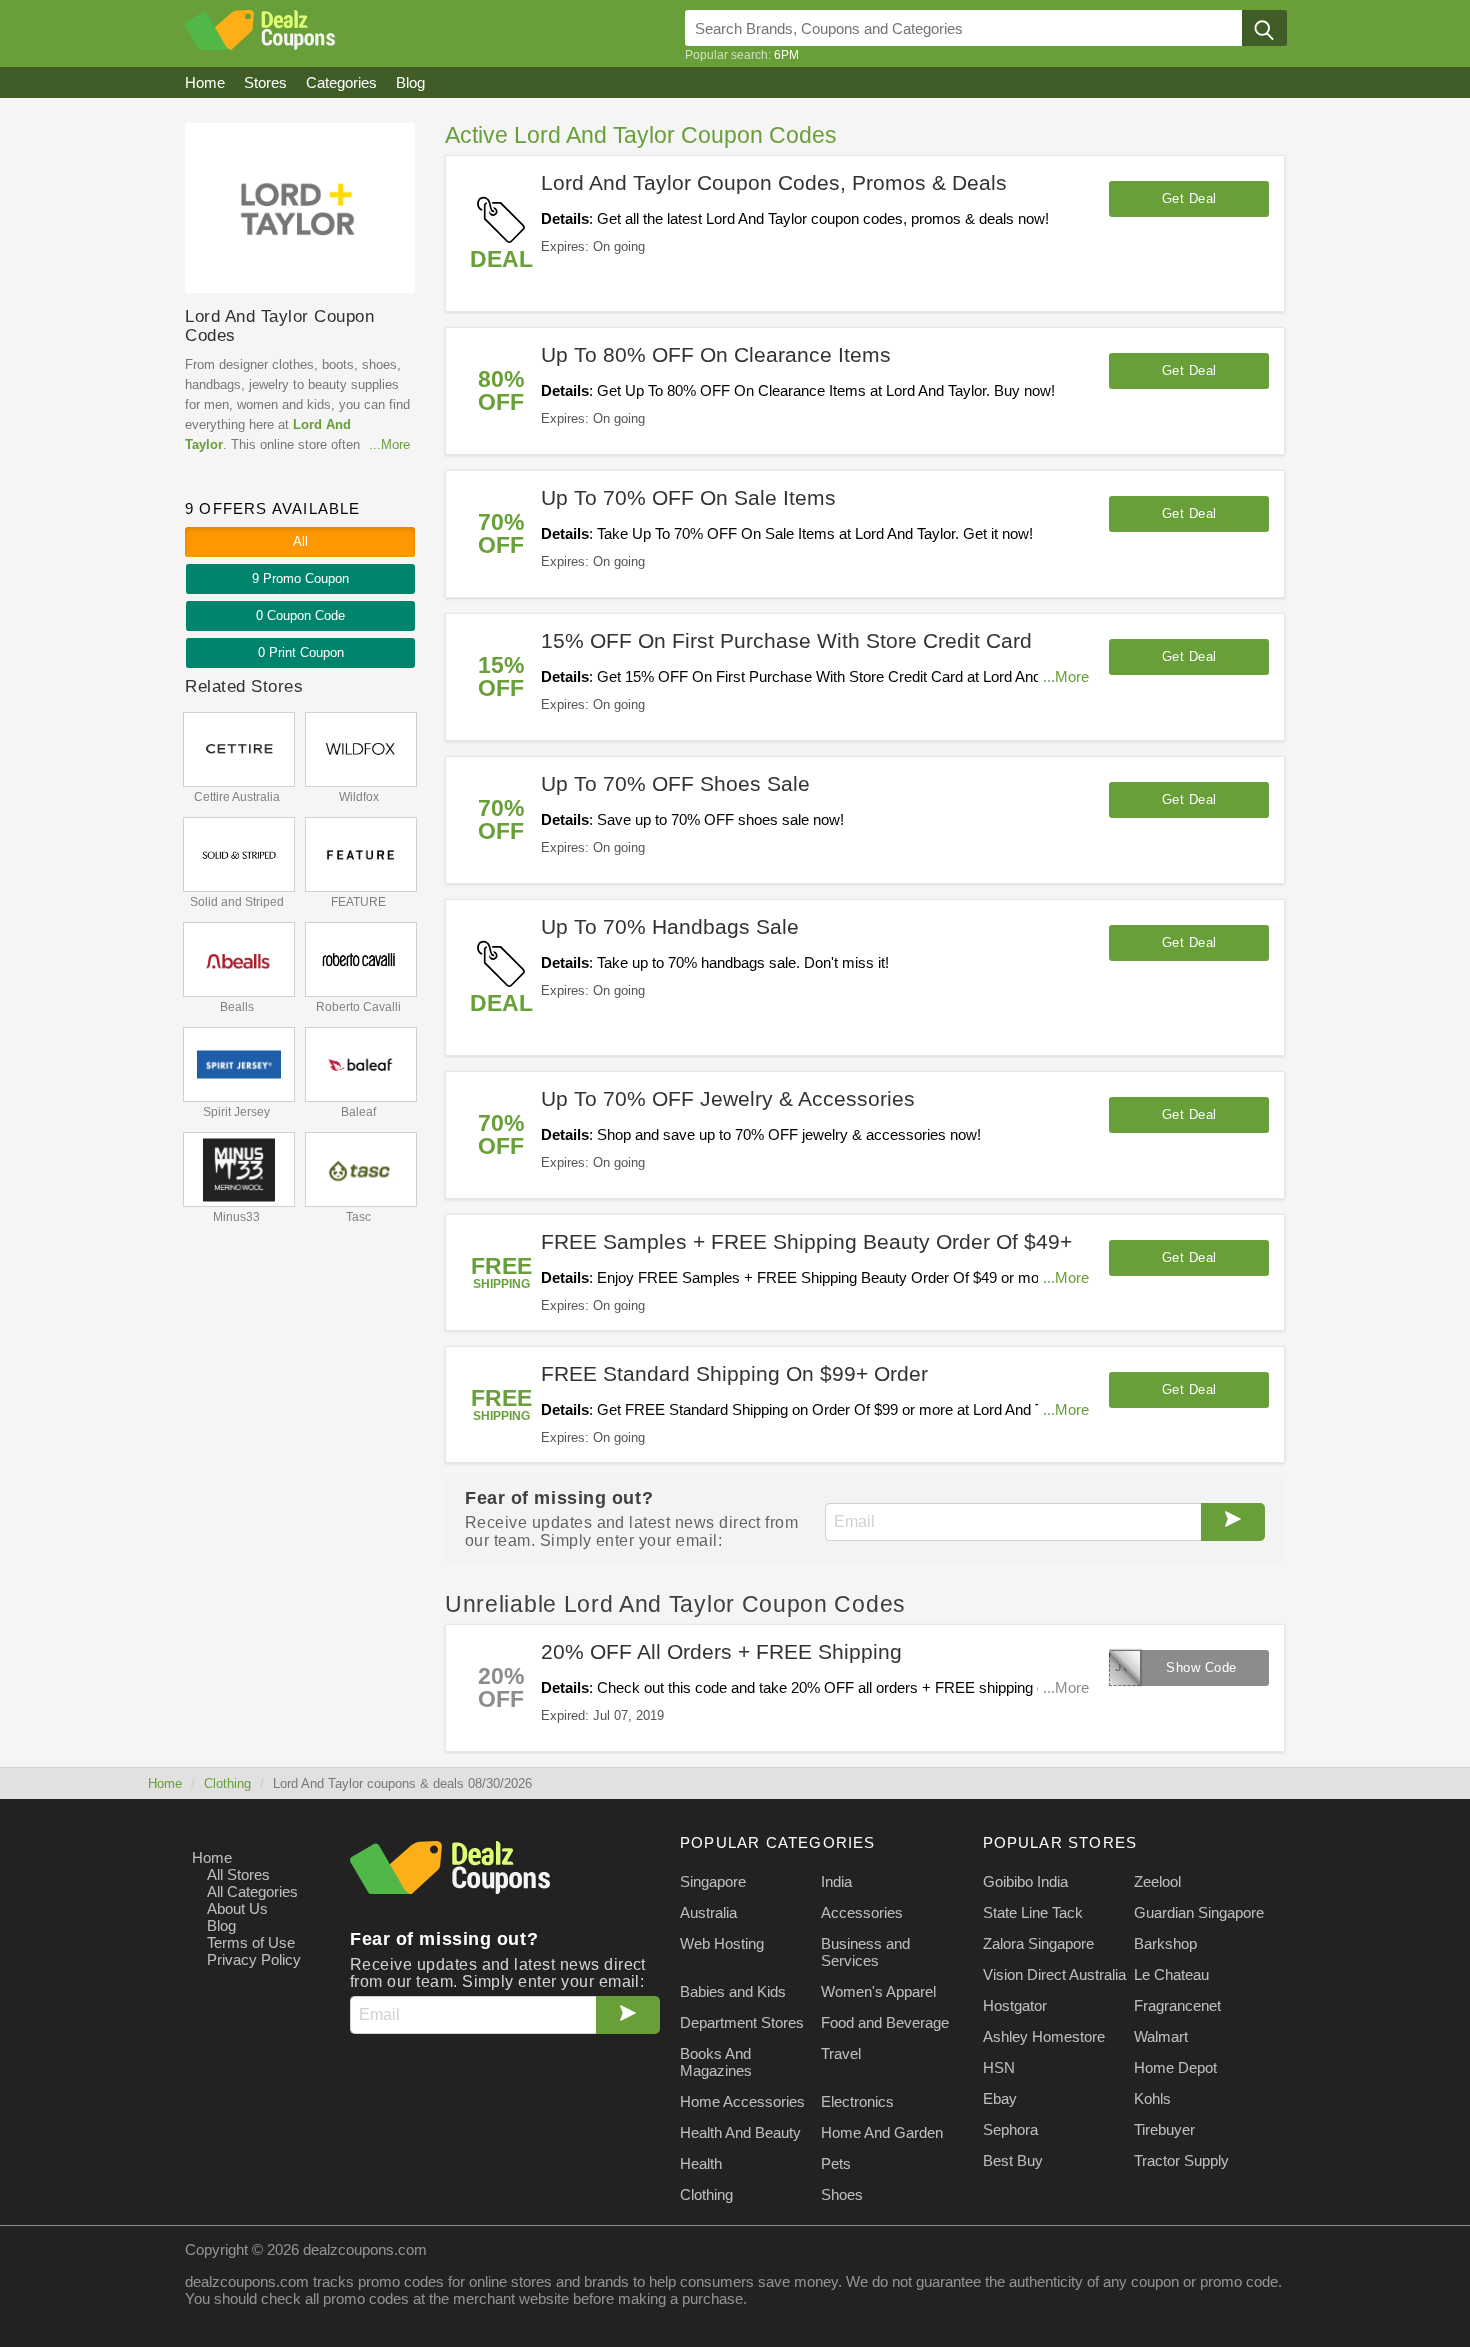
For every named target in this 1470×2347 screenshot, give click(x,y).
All (300, 541)
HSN (999, 2067)
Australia (708, 1912)
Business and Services (865, 1952)
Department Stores (742, 2022)
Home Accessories (742, 2101)
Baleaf (358, 1112)
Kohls (1152, 2098)
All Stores (238, 1874)
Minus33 (236, 1217)
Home (165, 1783)
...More (1066, 676)
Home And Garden (882, 2132)
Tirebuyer (1164, 2129)
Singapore (713, 1881)
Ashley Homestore (1044, 2036)
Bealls (237, 1007)
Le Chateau (1171, 1974)
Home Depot (1175, 2067)
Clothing (227, 1783)
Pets (836, 2163)
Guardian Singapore (1199, 1912)
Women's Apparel (878, 1991)
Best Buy (1013, 2160)
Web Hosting (722, 1943)
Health (701, 2163)
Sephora (1010, 2129)
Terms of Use (251, 1942)
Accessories (862, 1912)
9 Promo (300, 578)
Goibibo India (1025, 1881)
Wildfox (359, 797)
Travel (841, 2053)
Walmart (1161, 2036)
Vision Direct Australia (1054, 1974)
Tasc (358, 1217)
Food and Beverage (885, 2022)
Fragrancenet (1177, 2005)
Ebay (1000, 2098)
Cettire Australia (237, 797)
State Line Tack (1033, 1912)
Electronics (857, 2101)
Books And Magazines (716, 2062)
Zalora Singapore (1038, 1943)
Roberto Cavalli (358, 1007)
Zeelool (1157, 1881)
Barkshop (1165, 1943)
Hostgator (1015, 2005)
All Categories (252, 1891)
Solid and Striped (237, 902)
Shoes (842, 2194)
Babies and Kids (733, 1991)
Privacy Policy (254, 1959)
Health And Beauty (740, 2132)
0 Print (301, 652)
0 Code (300, 615)
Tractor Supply (1181, 2160)
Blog (221, 1925)
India (836, 1881)
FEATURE (358, 902)
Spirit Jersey (236, 1112)
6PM (786, 55)
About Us (237, 1908)
